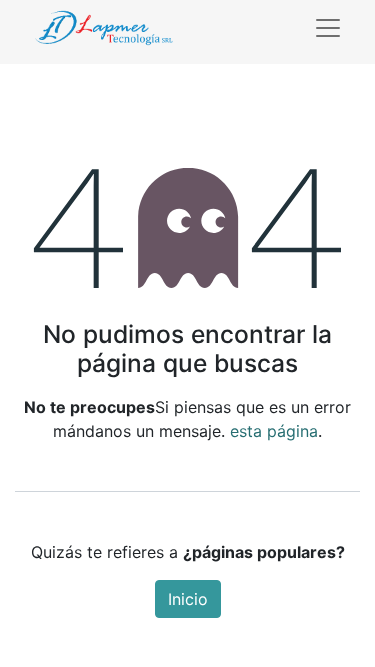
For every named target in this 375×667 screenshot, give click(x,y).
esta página (274, 431)
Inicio (188, 599)
